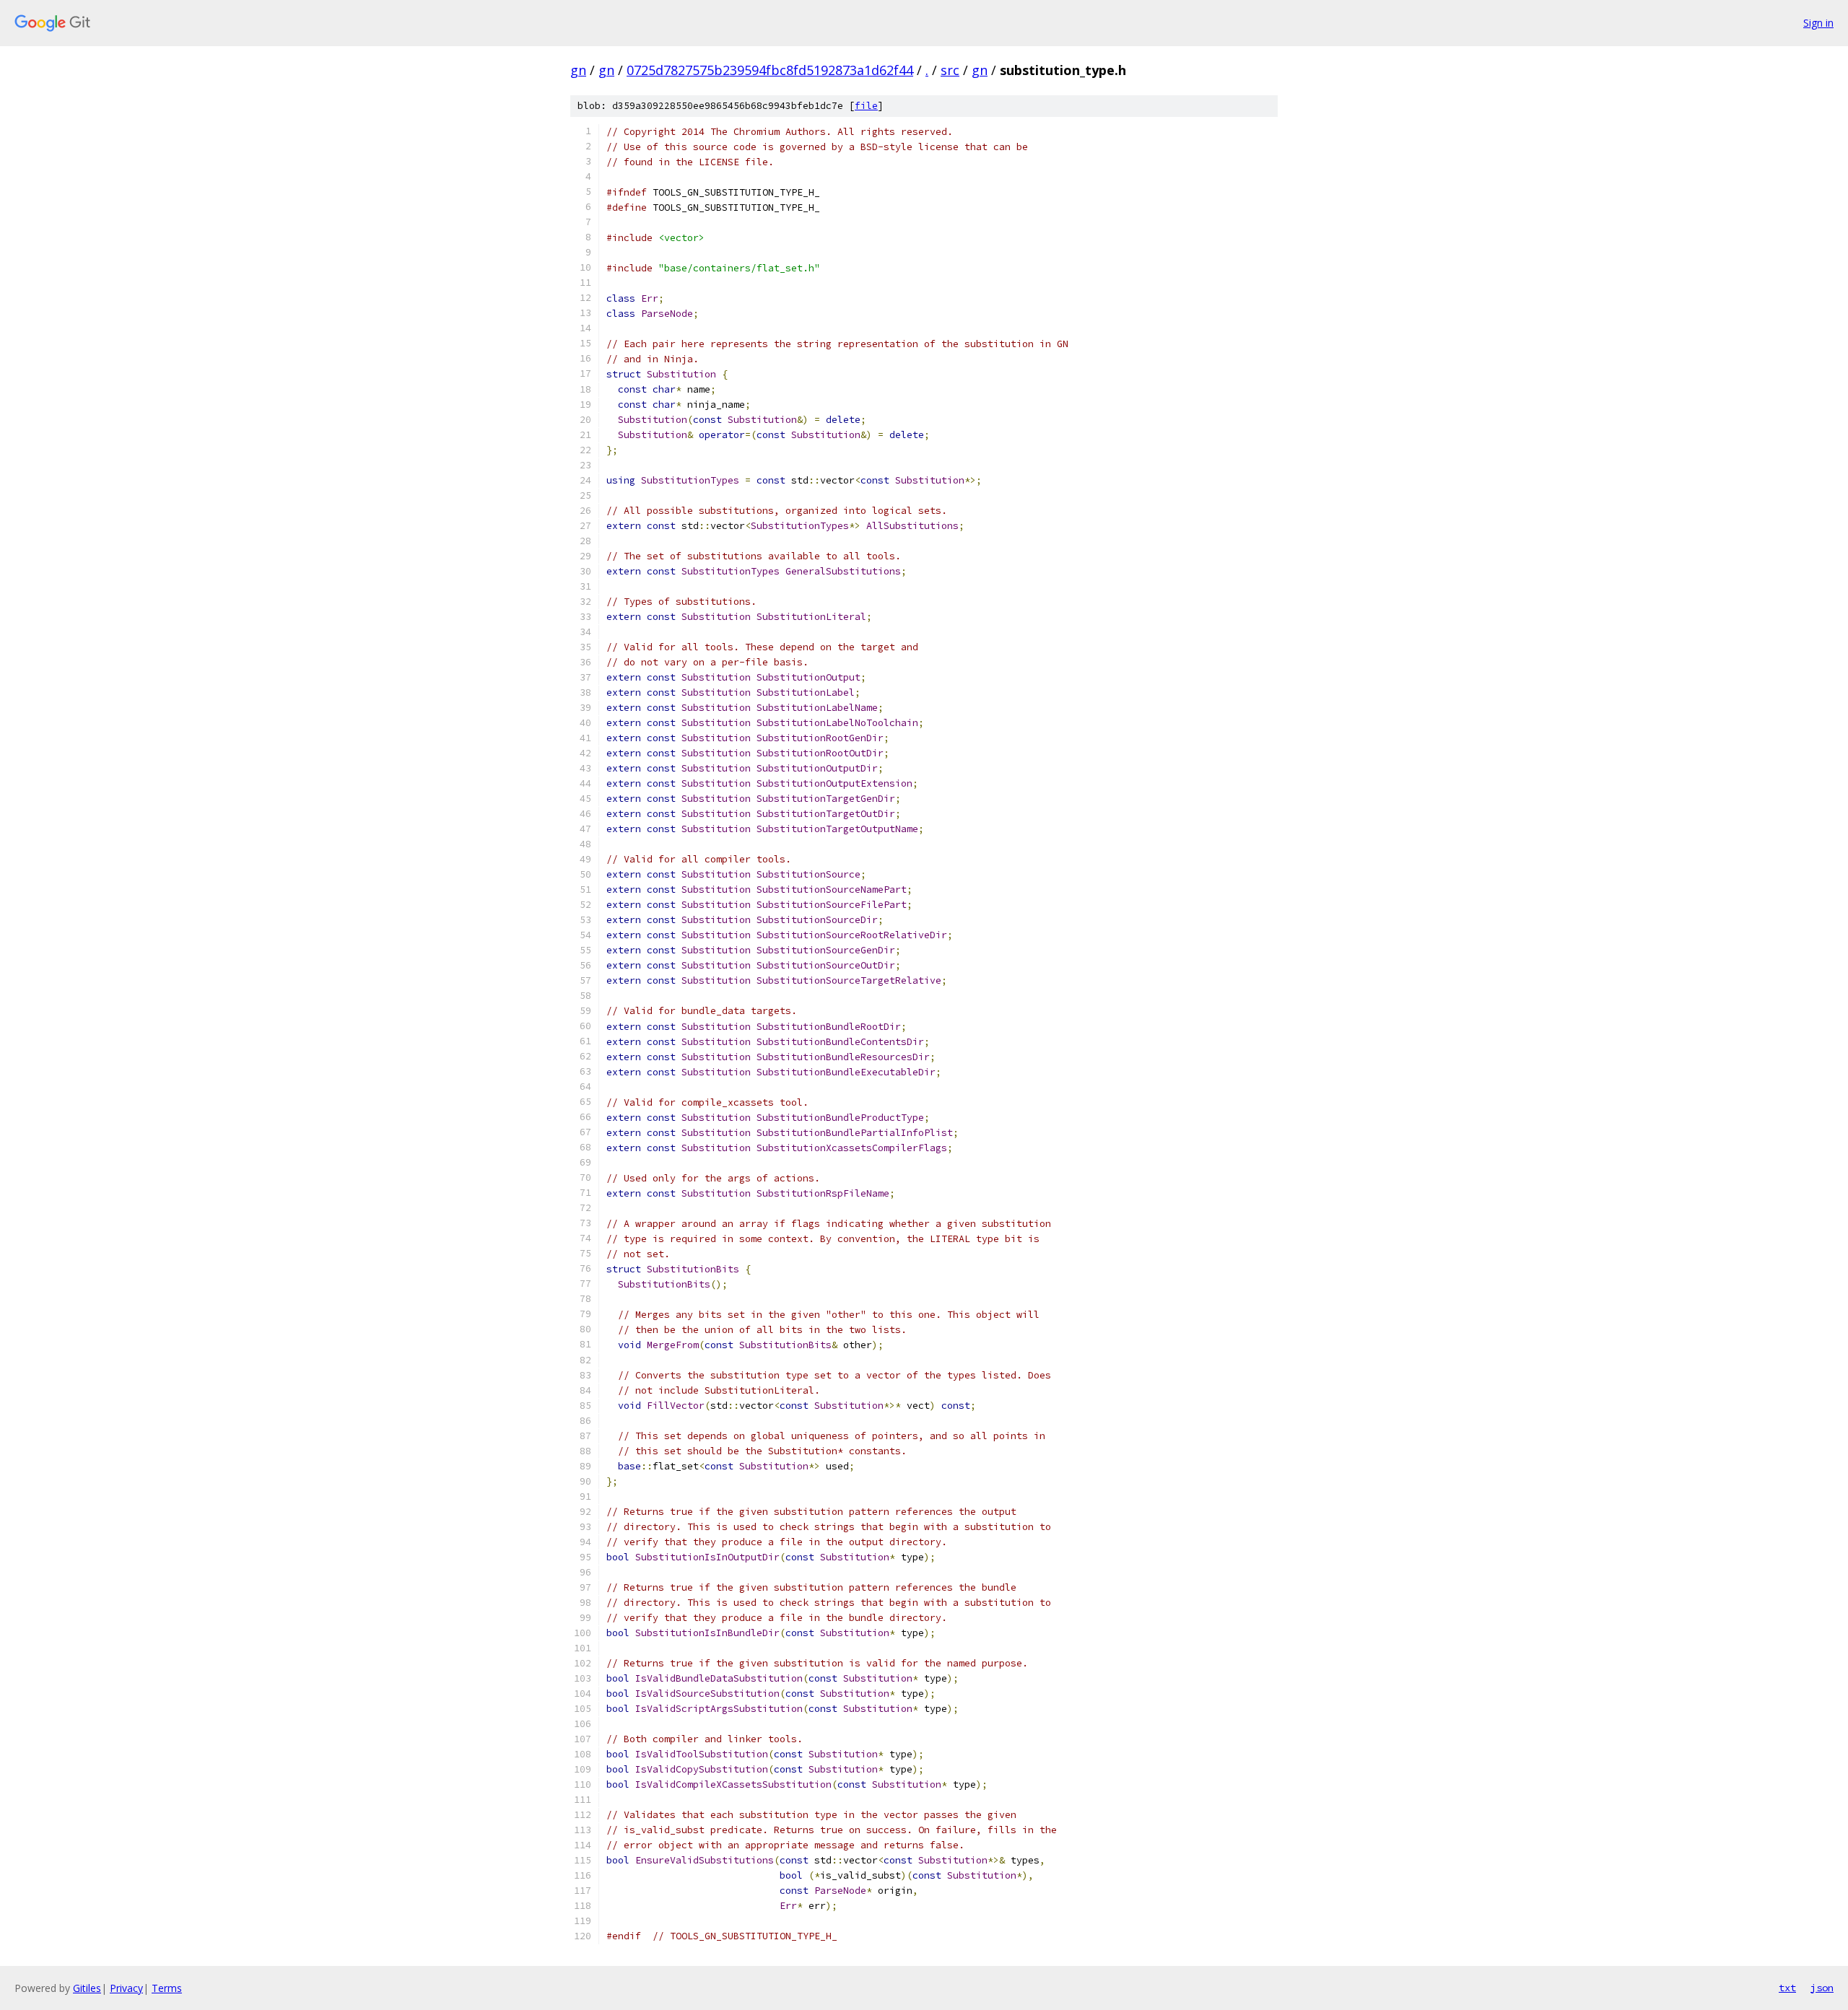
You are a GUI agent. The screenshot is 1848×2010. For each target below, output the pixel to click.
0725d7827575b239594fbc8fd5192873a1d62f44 (770, 70)
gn (578, 70)
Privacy (126, 1988)
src (950, 70)
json (1822, 1988)
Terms (167, 1988)
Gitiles (87, 1988)
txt (1787, 1988)
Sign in (1818, 23)
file (866, 106)
